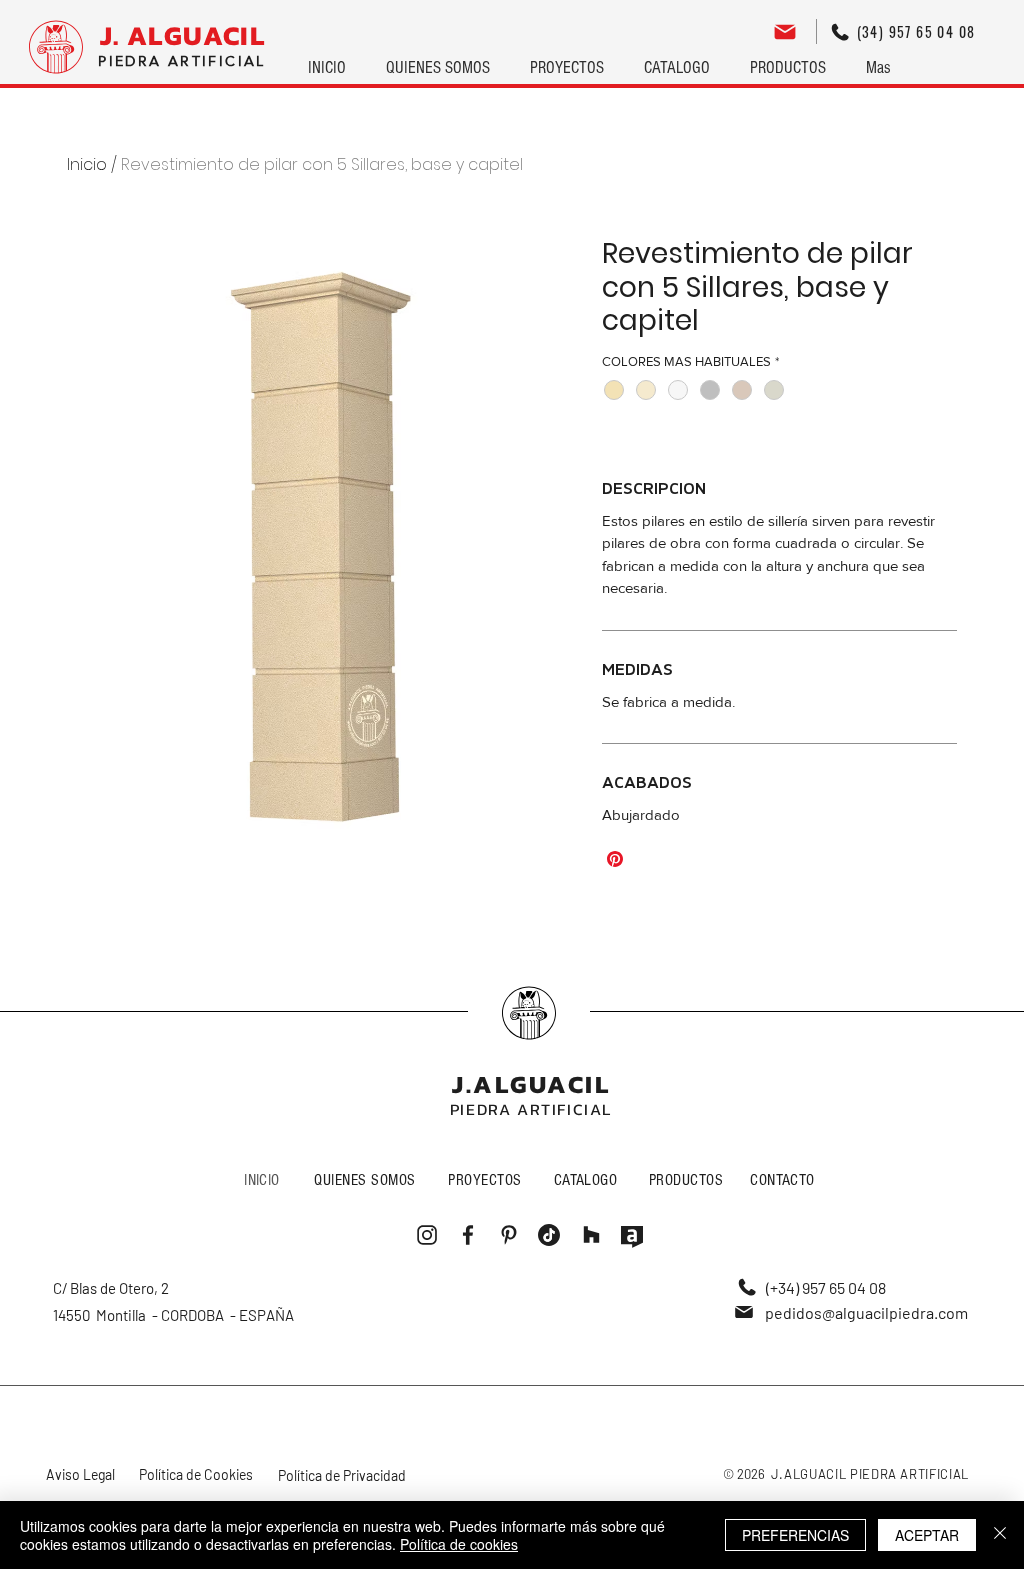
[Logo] (56, 47)
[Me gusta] (529, 1013)
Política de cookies (459, 1544)
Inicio (87, 164)
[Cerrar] (1000, 1535)
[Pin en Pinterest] (615, 859)
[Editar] (785, 31)
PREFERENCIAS (795, 1535)
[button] (567, 59)
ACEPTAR (927, 1535)
